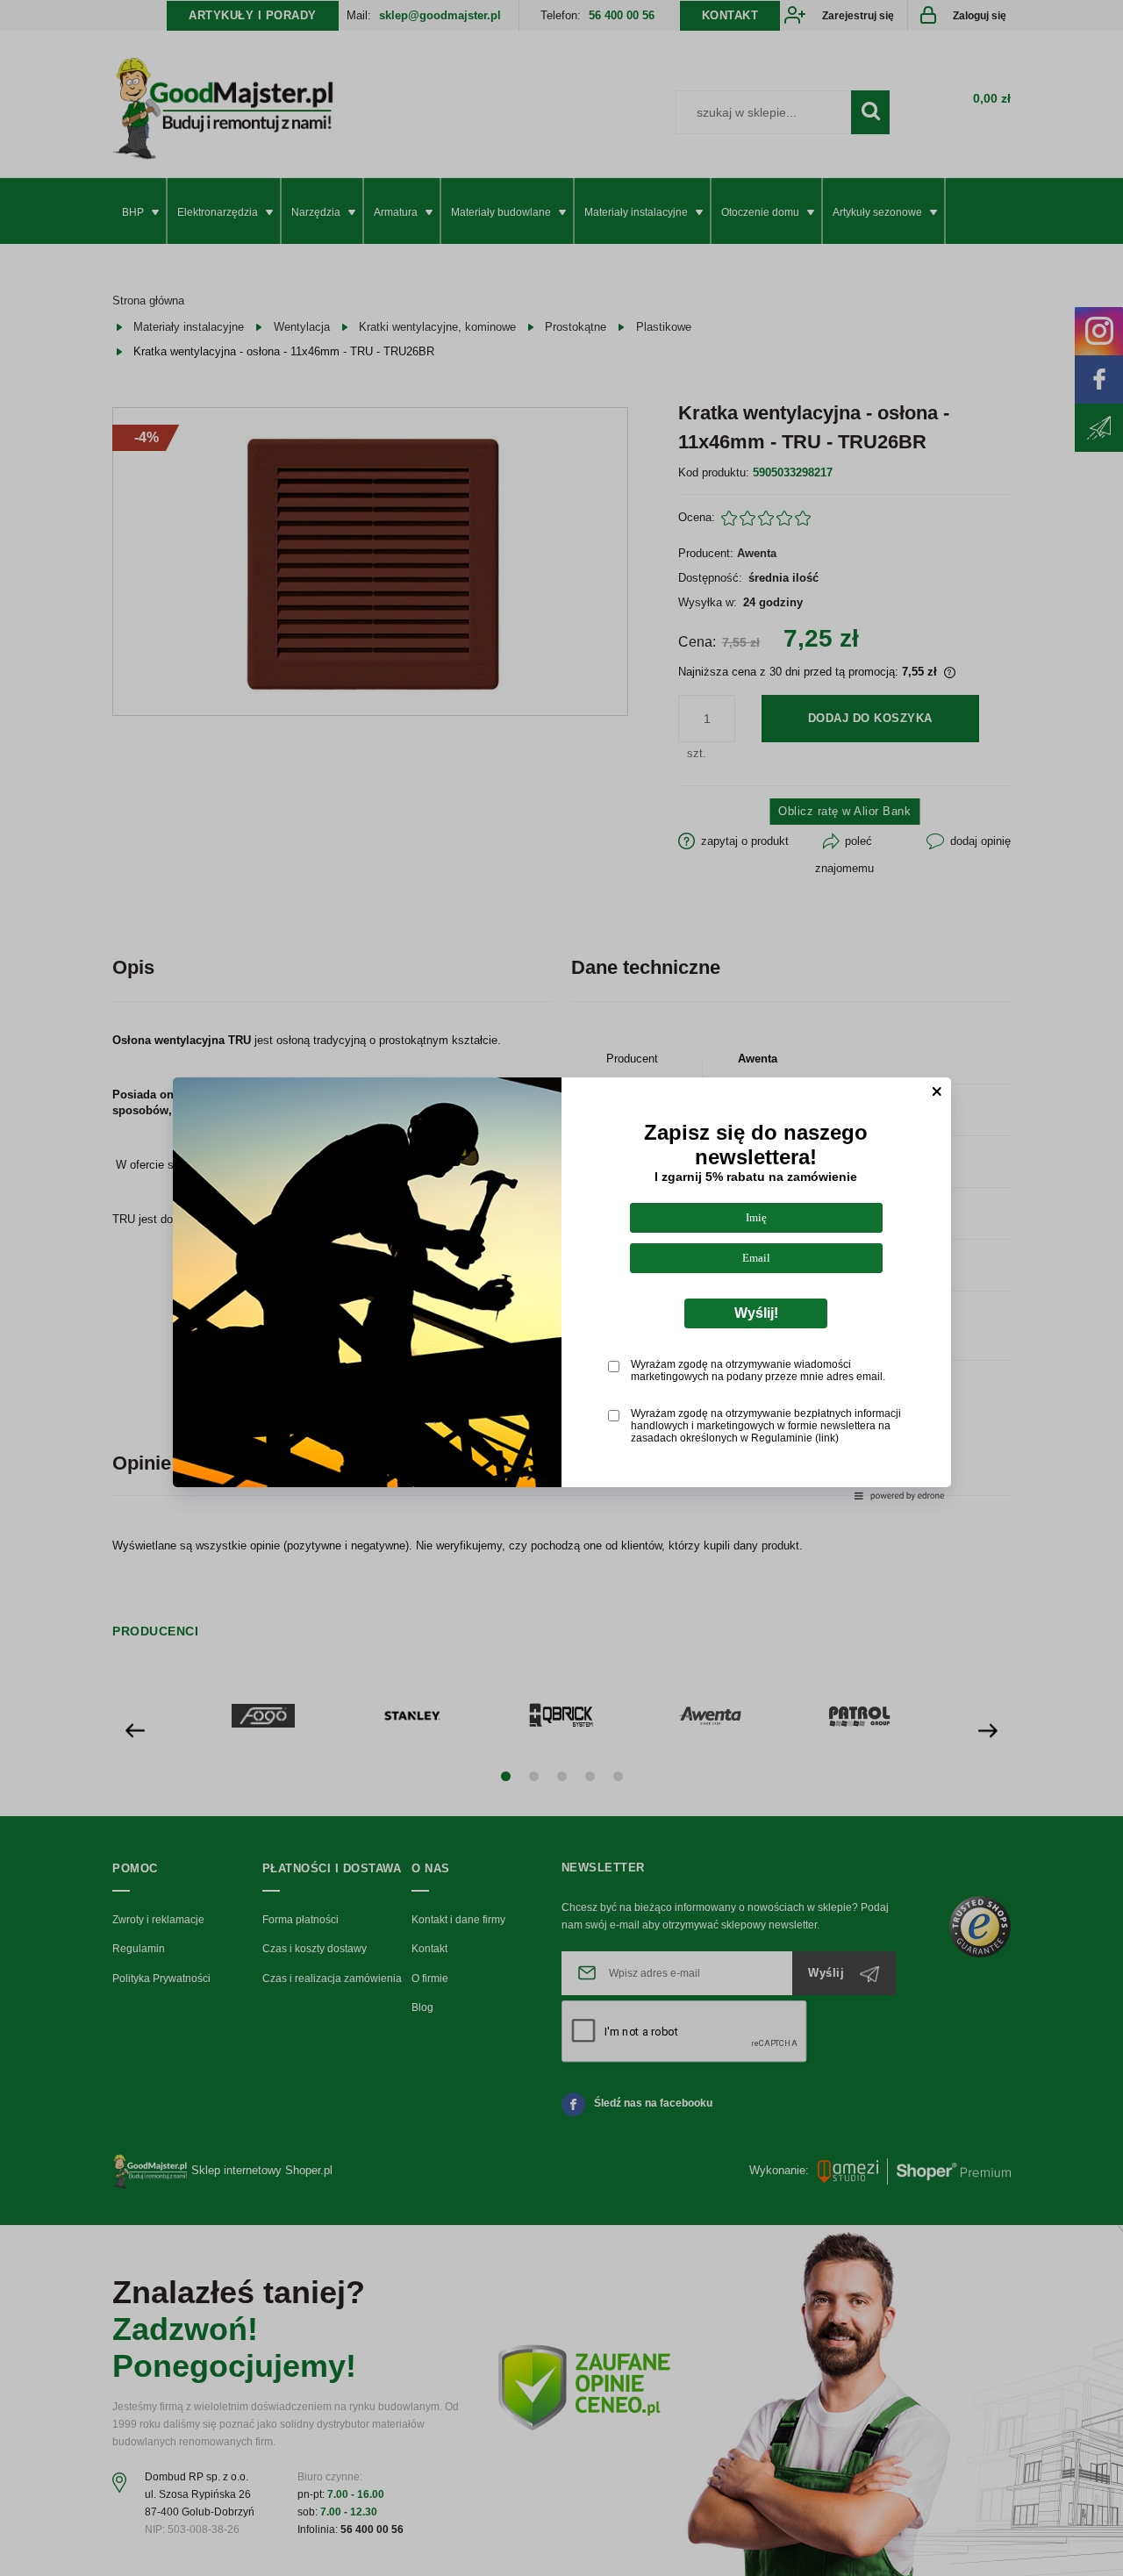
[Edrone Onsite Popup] (561, 1288)
